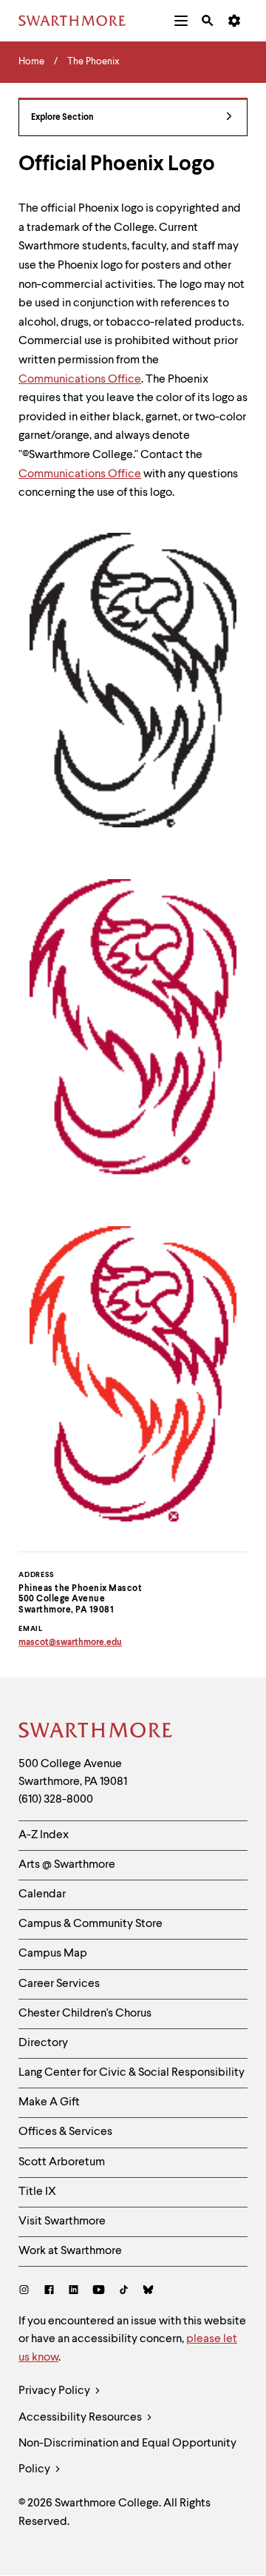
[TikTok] (124, 2291)
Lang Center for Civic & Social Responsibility (132, 2073)
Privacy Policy (55, 2391)
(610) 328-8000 (56, 1800)
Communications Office (80, 380)
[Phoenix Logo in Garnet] (133, 1027)
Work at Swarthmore (70, 2251)
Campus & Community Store (91, 1924)
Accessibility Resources (81, 2418)
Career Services (59, 1984)
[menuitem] (181, 21)
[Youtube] (99, 2291)
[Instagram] (27, 2291)
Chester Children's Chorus (85, 2014)
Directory (43, 2043)
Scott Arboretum (62, 2162)
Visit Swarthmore (62, 2222)
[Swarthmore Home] (96, 1732)
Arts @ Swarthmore (67, 1865)
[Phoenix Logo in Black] (133, 680)
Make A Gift (49, 2102)
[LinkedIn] (74, 2291)
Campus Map (53, 1954)
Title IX (37, 2192)
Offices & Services (65, 2132)
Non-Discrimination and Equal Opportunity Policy (127, 2456)
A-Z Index (44, 1835)
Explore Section (62, 118)
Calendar (42, 1894)
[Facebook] (49, 2291)
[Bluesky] (148, 2291)
